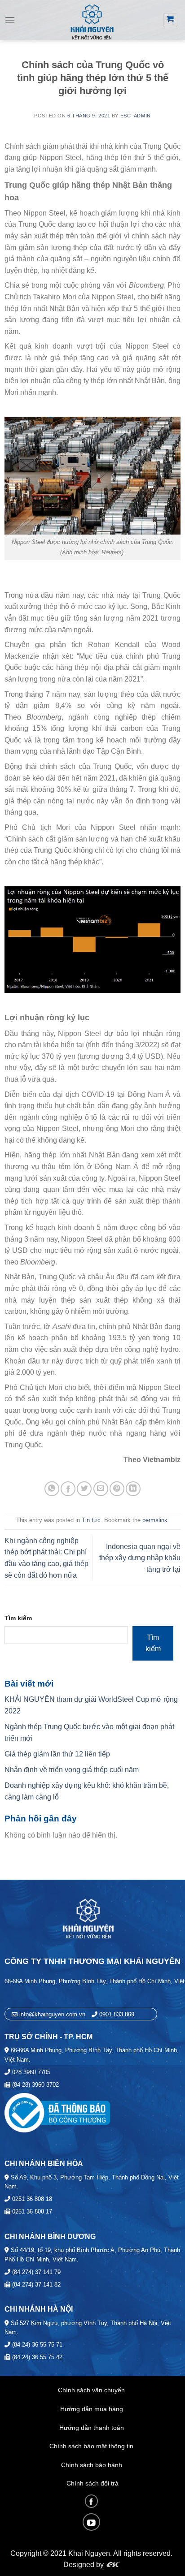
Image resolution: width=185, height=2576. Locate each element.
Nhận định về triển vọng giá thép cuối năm (72, 1770)
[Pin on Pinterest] (117, 1489)
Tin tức (91, 1520)
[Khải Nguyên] (92, 21)
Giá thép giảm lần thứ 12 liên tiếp (57, 1754)
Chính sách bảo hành (92, 2465)
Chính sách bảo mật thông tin (91, 2446)
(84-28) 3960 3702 (35, 2085)
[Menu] (10, 20)
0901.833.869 (117, 2014)
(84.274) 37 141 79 (35, 2272)
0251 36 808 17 (31, 2211)
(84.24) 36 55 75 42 (36, 2357)
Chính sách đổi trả (92, 2483)
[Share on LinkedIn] (133, 1489)
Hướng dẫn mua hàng (92, 2409)
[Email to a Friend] (101, 1489)
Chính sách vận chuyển (91, 2390)
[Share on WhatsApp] (52, 1489)
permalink (155, 1520)
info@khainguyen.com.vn (51, 2014)
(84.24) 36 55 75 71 (36, 2345)
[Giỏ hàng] (170, 20)
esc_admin (136, 116)
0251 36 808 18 (31, 2199)
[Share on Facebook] (68, 1489)
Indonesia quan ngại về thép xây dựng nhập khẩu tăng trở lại (140, 1558)
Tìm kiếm (18, 1618)
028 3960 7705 (30, 2072)
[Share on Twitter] (84, 1489)
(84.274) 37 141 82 (35, 2285)
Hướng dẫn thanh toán (92, 2428)
